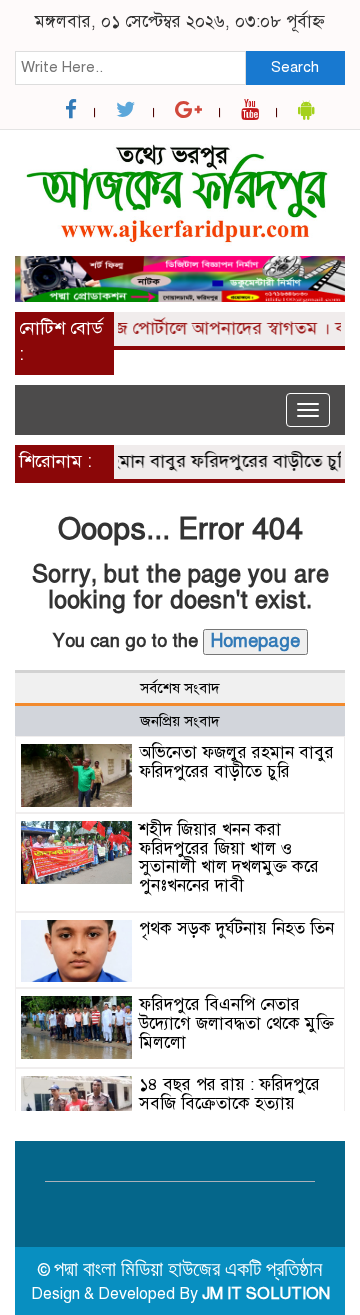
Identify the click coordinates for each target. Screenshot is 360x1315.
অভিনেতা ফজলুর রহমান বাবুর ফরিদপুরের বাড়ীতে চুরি (236, 762)
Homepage (255, 641)
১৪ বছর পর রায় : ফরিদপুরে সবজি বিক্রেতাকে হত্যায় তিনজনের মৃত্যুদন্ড (229, 1103)
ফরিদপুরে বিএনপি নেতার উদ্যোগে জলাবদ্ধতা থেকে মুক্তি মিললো (236, 1023)
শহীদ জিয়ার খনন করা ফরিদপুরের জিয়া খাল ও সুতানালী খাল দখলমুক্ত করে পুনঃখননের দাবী (229, 857)
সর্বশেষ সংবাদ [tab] (180, 688)
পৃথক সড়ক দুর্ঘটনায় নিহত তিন (236, 928)
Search (295, 67)
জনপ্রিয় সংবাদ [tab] (180, 721)
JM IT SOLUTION (266, 1294)
